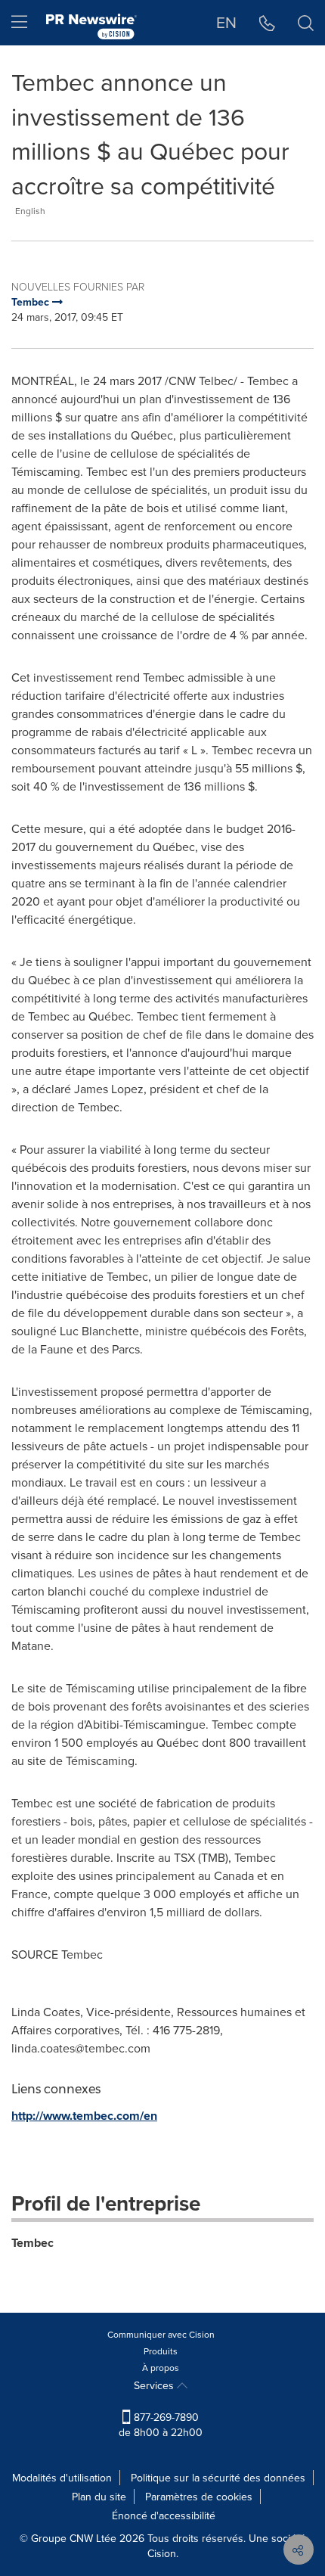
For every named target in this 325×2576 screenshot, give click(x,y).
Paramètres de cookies (199, 2497)
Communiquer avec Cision (161, 2334)
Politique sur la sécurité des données (218, 2478)
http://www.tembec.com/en (84, 2116)
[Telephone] (267, 23)
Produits (161, 2351)
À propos (161, 2368)
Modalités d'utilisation (62, 2478)
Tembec (32, 2243)
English (30, 211)
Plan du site (99, 2497)
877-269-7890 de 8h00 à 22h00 (161, 2425)
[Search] (306, 23)
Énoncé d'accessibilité (164, 2515)
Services (155, 2385)
